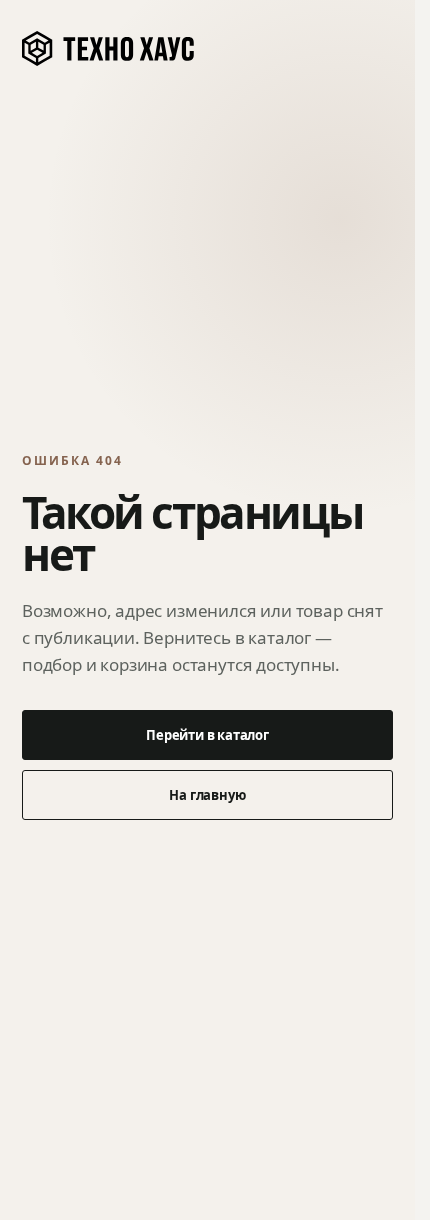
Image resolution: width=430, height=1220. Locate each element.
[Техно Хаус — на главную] (109, 49)
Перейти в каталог (207, 735)
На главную (207, 795)
